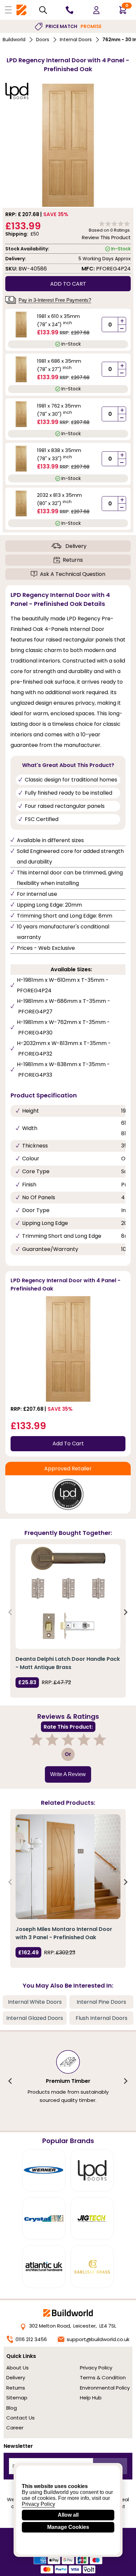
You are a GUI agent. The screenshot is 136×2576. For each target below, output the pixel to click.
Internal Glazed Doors (35, 2018)
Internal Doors (76, 40)
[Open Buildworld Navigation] (8, 10)
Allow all (68, 2515)
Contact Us (20, 2418)
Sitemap (17, 2398)
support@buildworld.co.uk (98, 2339)
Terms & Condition (103, 2378)
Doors (43, 40)
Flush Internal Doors (102, 2018)
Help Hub (91, 2398)
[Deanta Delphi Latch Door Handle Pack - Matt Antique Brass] (68, 1597)
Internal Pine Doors (101, 2002)
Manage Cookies (68, 2527)
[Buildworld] (21, 10)
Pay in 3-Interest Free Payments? (55, 300)
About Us (17, 2368)
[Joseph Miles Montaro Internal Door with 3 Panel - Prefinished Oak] (68, 1867)
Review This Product (106, 237)
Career (15, 2428)
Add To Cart (68, 1444)
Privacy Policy (96, 2368)
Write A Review (68, 1774)
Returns (73, 560)
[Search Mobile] (43, 10)
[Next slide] (125, 1612)
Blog (12, 2408)
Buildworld (14, 40)
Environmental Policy (105, 2388)
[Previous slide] (11, 1612)
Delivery (76, 546)
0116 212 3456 (31, 2339)
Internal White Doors (35, 2002)
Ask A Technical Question (73, 574)
